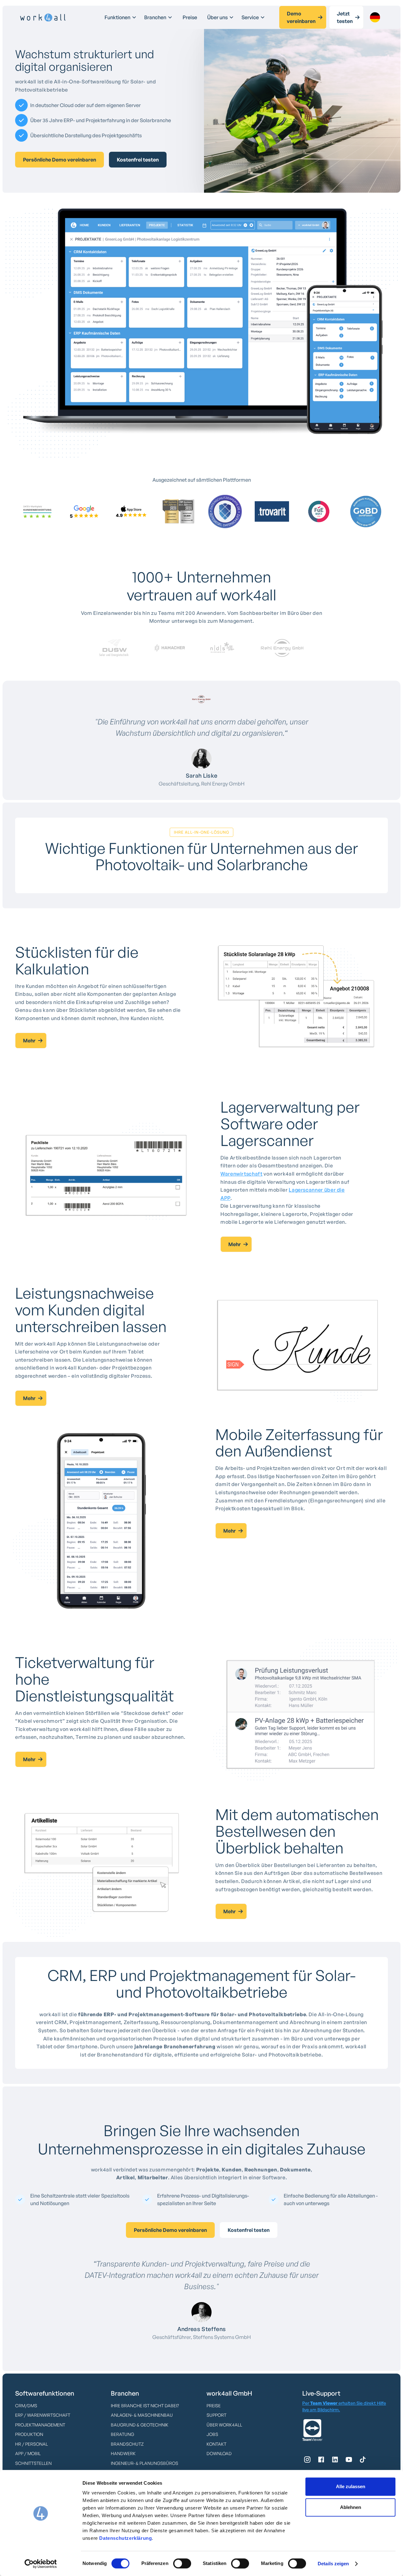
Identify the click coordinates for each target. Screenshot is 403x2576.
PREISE (214, 2406)
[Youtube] (349, 2460)
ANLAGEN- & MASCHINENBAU (142, 2415)
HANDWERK (123, 2453)
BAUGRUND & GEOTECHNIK (140, 2425)
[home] (43, 18)
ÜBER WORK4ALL (224, 2425)
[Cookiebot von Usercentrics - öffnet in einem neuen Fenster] (41, 2564)
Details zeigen (333, 2564)
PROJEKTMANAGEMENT (40, 2425)
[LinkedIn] (335, 2460)
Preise (190, 17)
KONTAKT (216, 2444)
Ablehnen (351, 2507)
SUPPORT (216, 2415)
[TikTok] (363, 2460)
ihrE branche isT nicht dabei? (145, 2406)
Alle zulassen (351, 2486)
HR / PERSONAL (31, 2444)
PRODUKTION (29, 2434)
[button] (121, 17)
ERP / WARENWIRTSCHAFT (43, 2415)
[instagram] (307, 2460)
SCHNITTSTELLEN (33, 2463)
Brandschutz (127, 2444)
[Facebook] (321, 2460)
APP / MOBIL (28, 2453)
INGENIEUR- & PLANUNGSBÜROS (145, 2463)
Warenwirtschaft (241, 1174)
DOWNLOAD (219, 2453)
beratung (122, 2434)
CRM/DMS (26, 2406)
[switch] (182, 2563)
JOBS (212, 2434)
